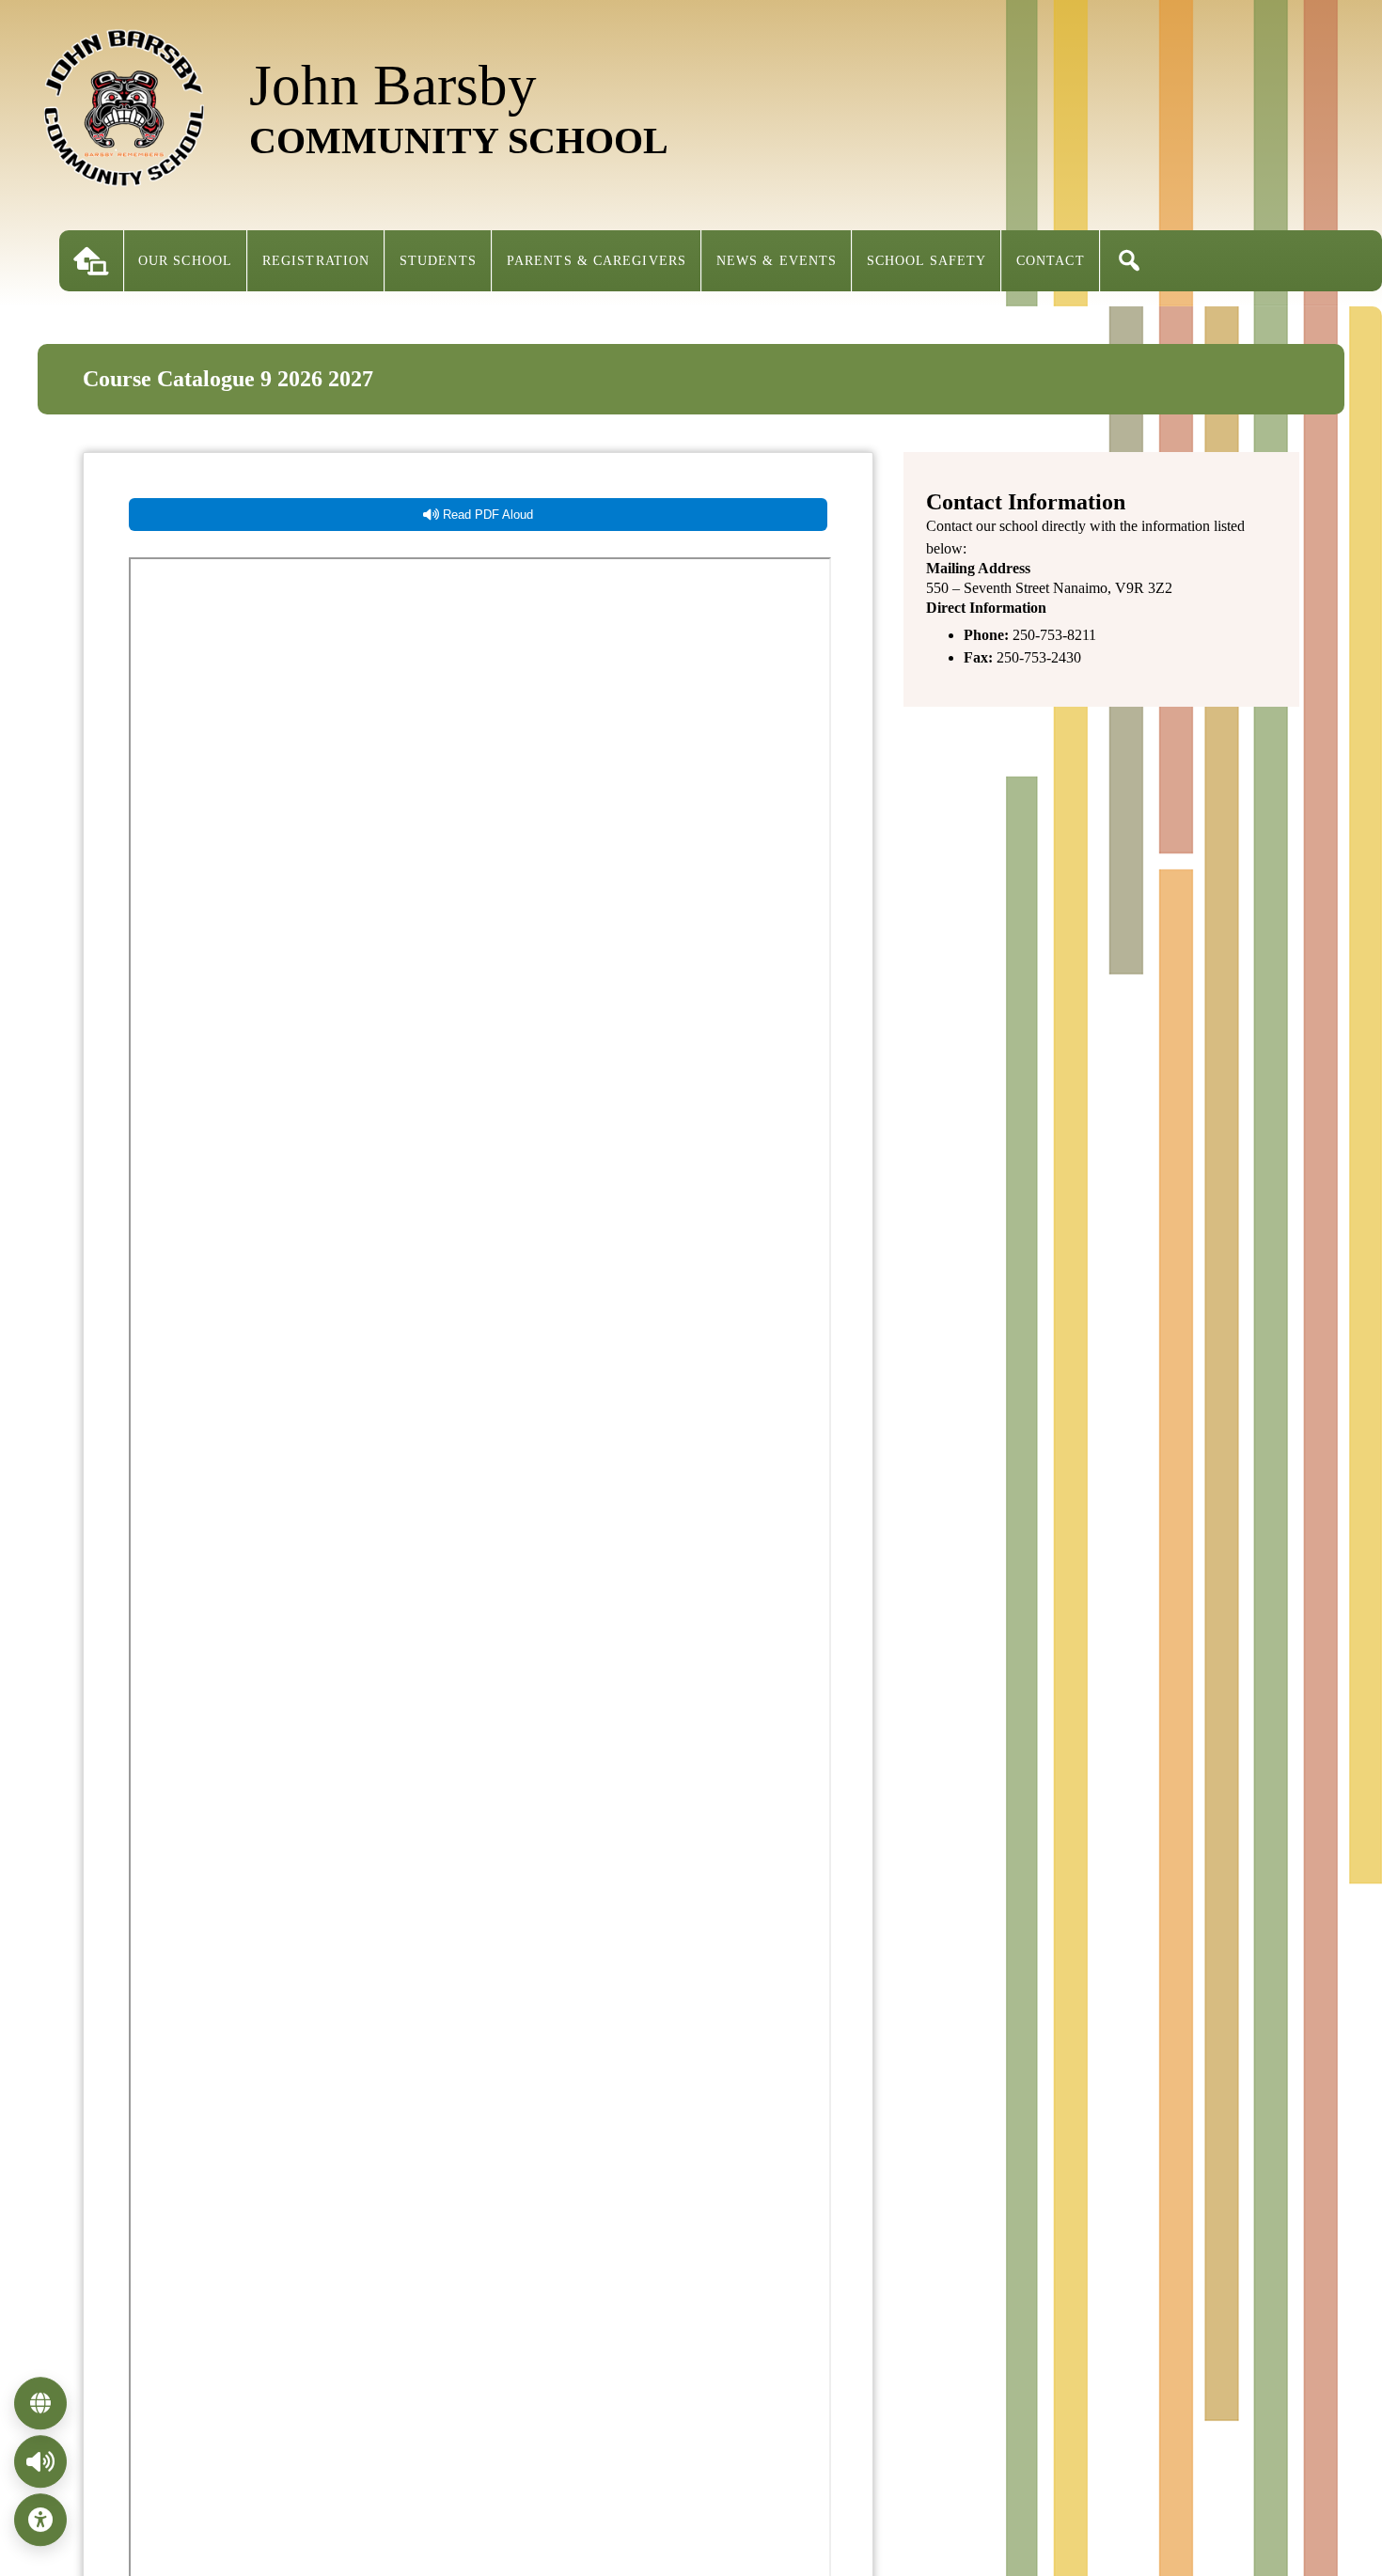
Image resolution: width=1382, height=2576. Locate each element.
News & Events (777, 261)
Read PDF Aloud (486, 515)
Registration (316, 261)
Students (438, 261)
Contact (1051, 261)
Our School (185, 261)
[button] (1129, 261)
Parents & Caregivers (597, 261)
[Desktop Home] (91, 261)
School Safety (927, 261)
